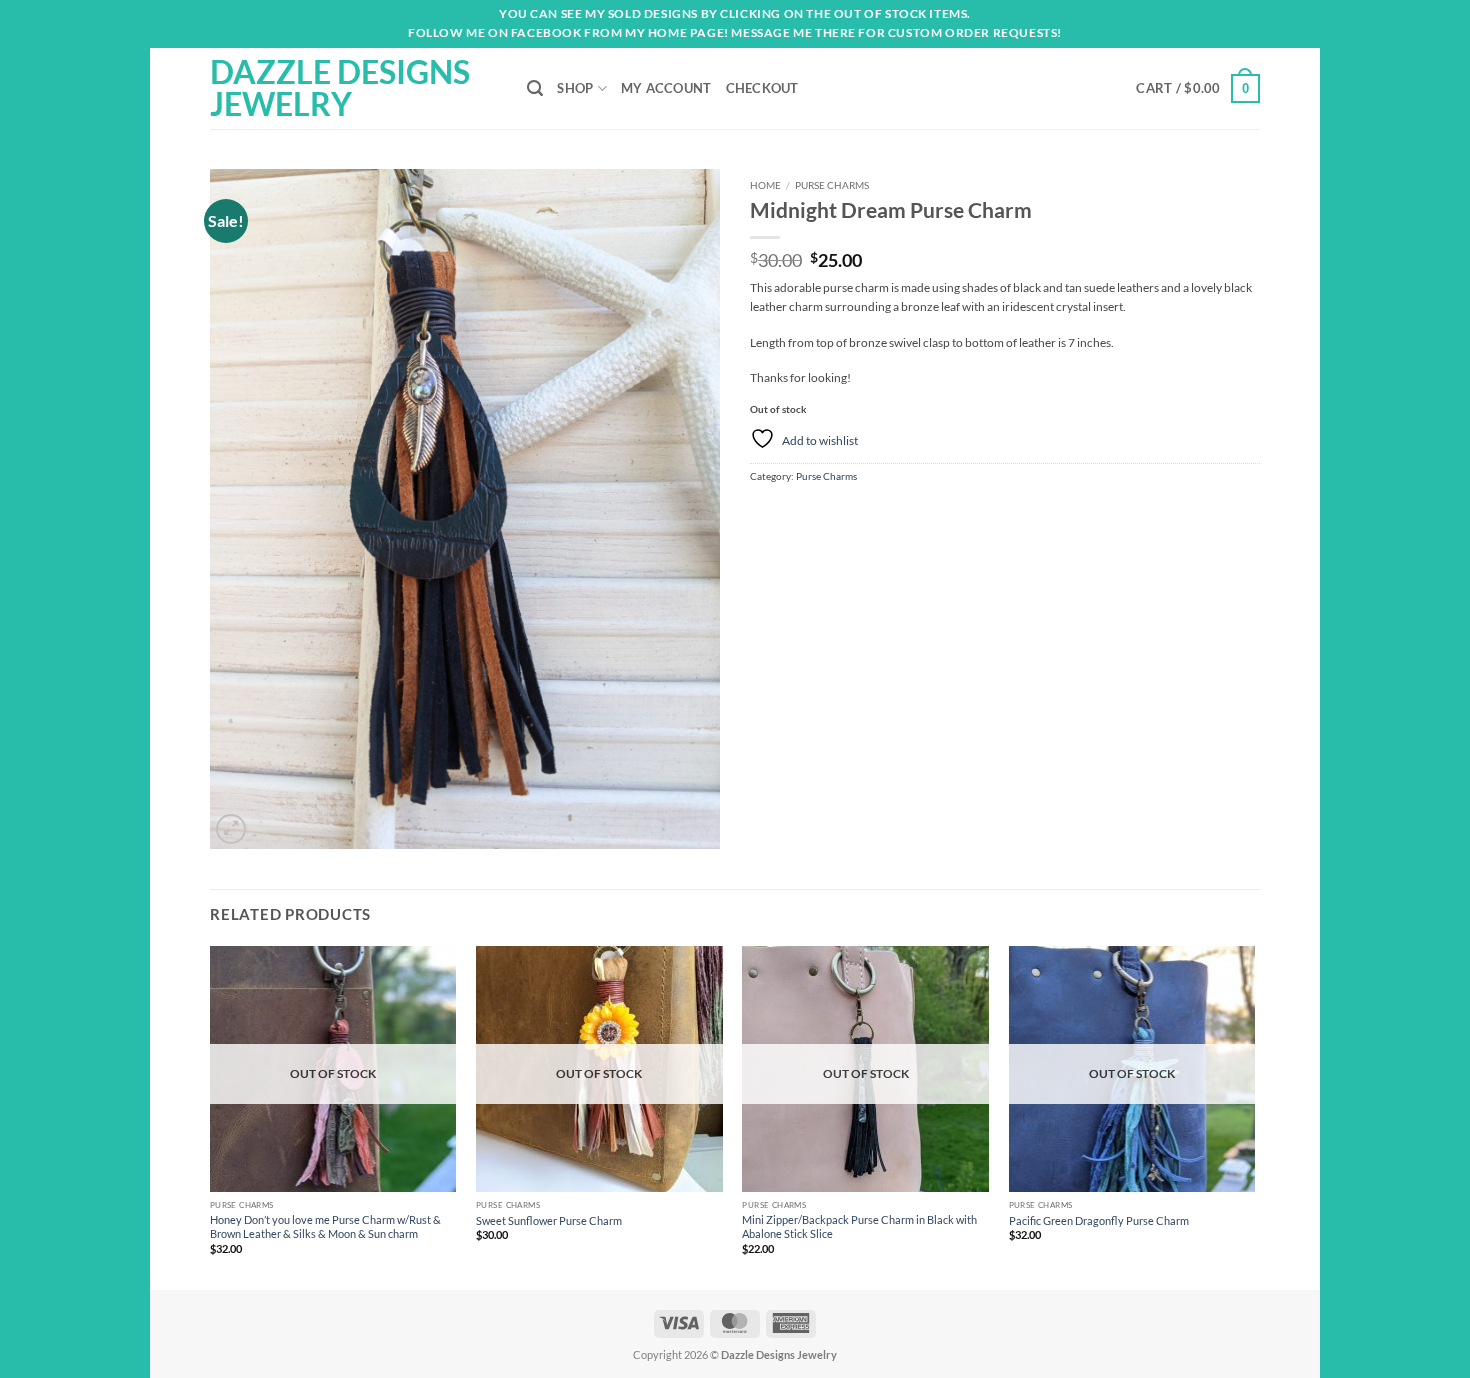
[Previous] (211, 1116)
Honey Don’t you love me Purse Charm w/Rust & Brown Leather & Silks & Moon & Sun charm (325, 1226)
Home (765, 185)
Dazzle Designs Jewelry (340, 88)
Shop (575, 88)
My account (666, 88)
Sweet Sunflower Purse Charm (549, 1220)
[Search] (535, 88)
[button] (1198, 88)
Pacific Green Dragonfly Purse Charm (1099, 1220)
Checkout (762, 88)
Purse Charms (832, 185)
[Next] (1254, 1116)
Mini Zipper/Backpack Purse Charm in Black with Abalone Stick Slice (859, 1226)
